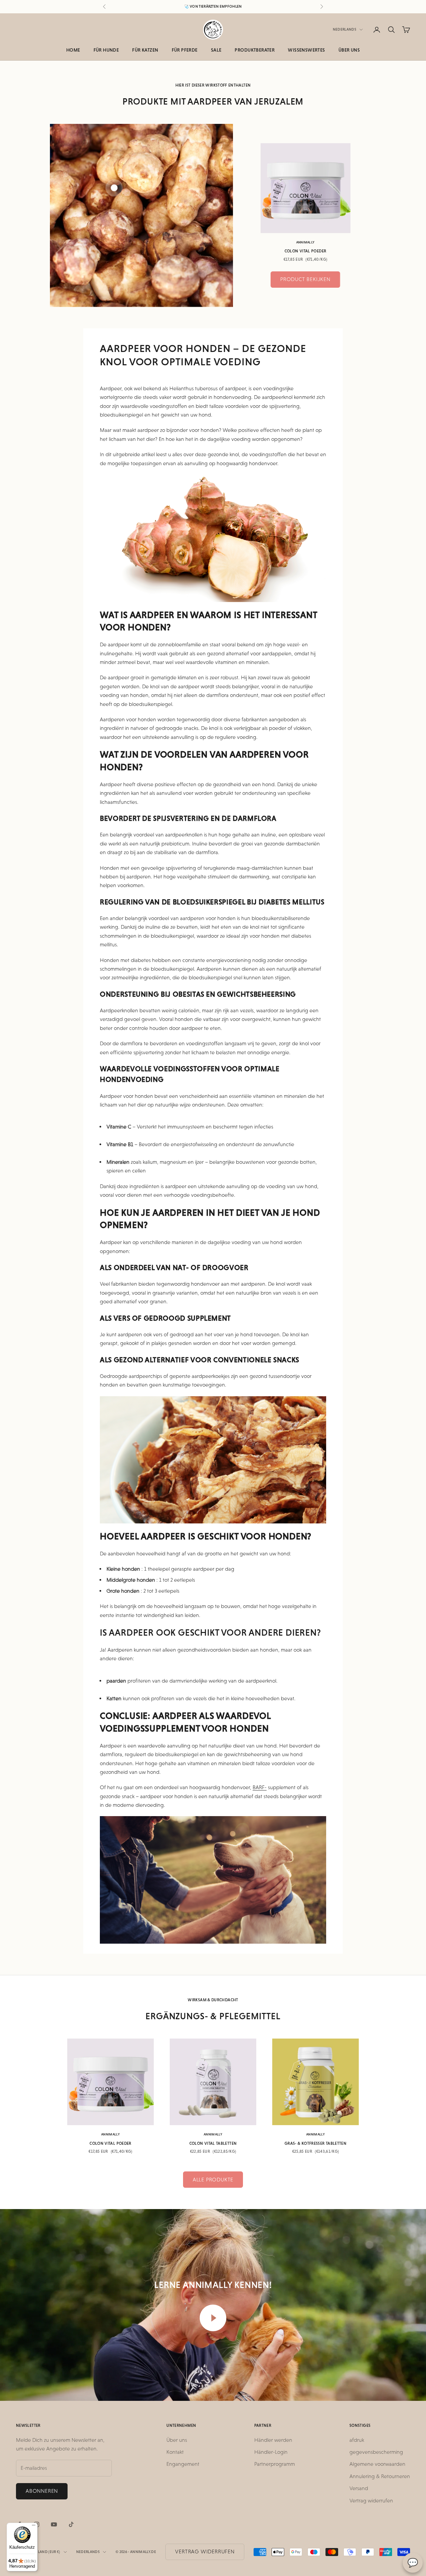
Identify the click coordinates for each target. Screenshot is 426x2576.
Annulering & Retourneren (380, 2476)
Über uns (349, 50)
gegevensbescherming (376, 2452)
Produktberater (255, 50)
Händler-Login (271, 2452)
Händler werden (273, 2440)
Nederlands (344, 29)
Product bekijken (305, 279)
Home (73, 50)
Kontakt (175, 2452)
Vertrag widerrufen (371, 2501)
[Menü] (34, 2527)
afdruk (357, 2440)
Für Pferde (185, 50)
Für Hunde (106, 50)
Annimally (306, 242)
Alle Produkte (213, 2180)
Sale (216, 50)
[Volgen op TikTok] (71, 2524)
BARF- (260, 1787)
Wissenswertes (306, 50)
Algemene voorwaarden (377, 2464)
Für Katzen (145, 50)
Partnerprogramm (275, 2464)
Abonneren (42, 2491)
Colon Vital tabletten (213, 2143)
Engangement (183, 2464)
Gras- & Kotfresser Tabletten (316, 2143)
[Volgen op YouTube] (54, 2524)
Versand (359, 2488)
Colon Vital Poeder (305, 251)
